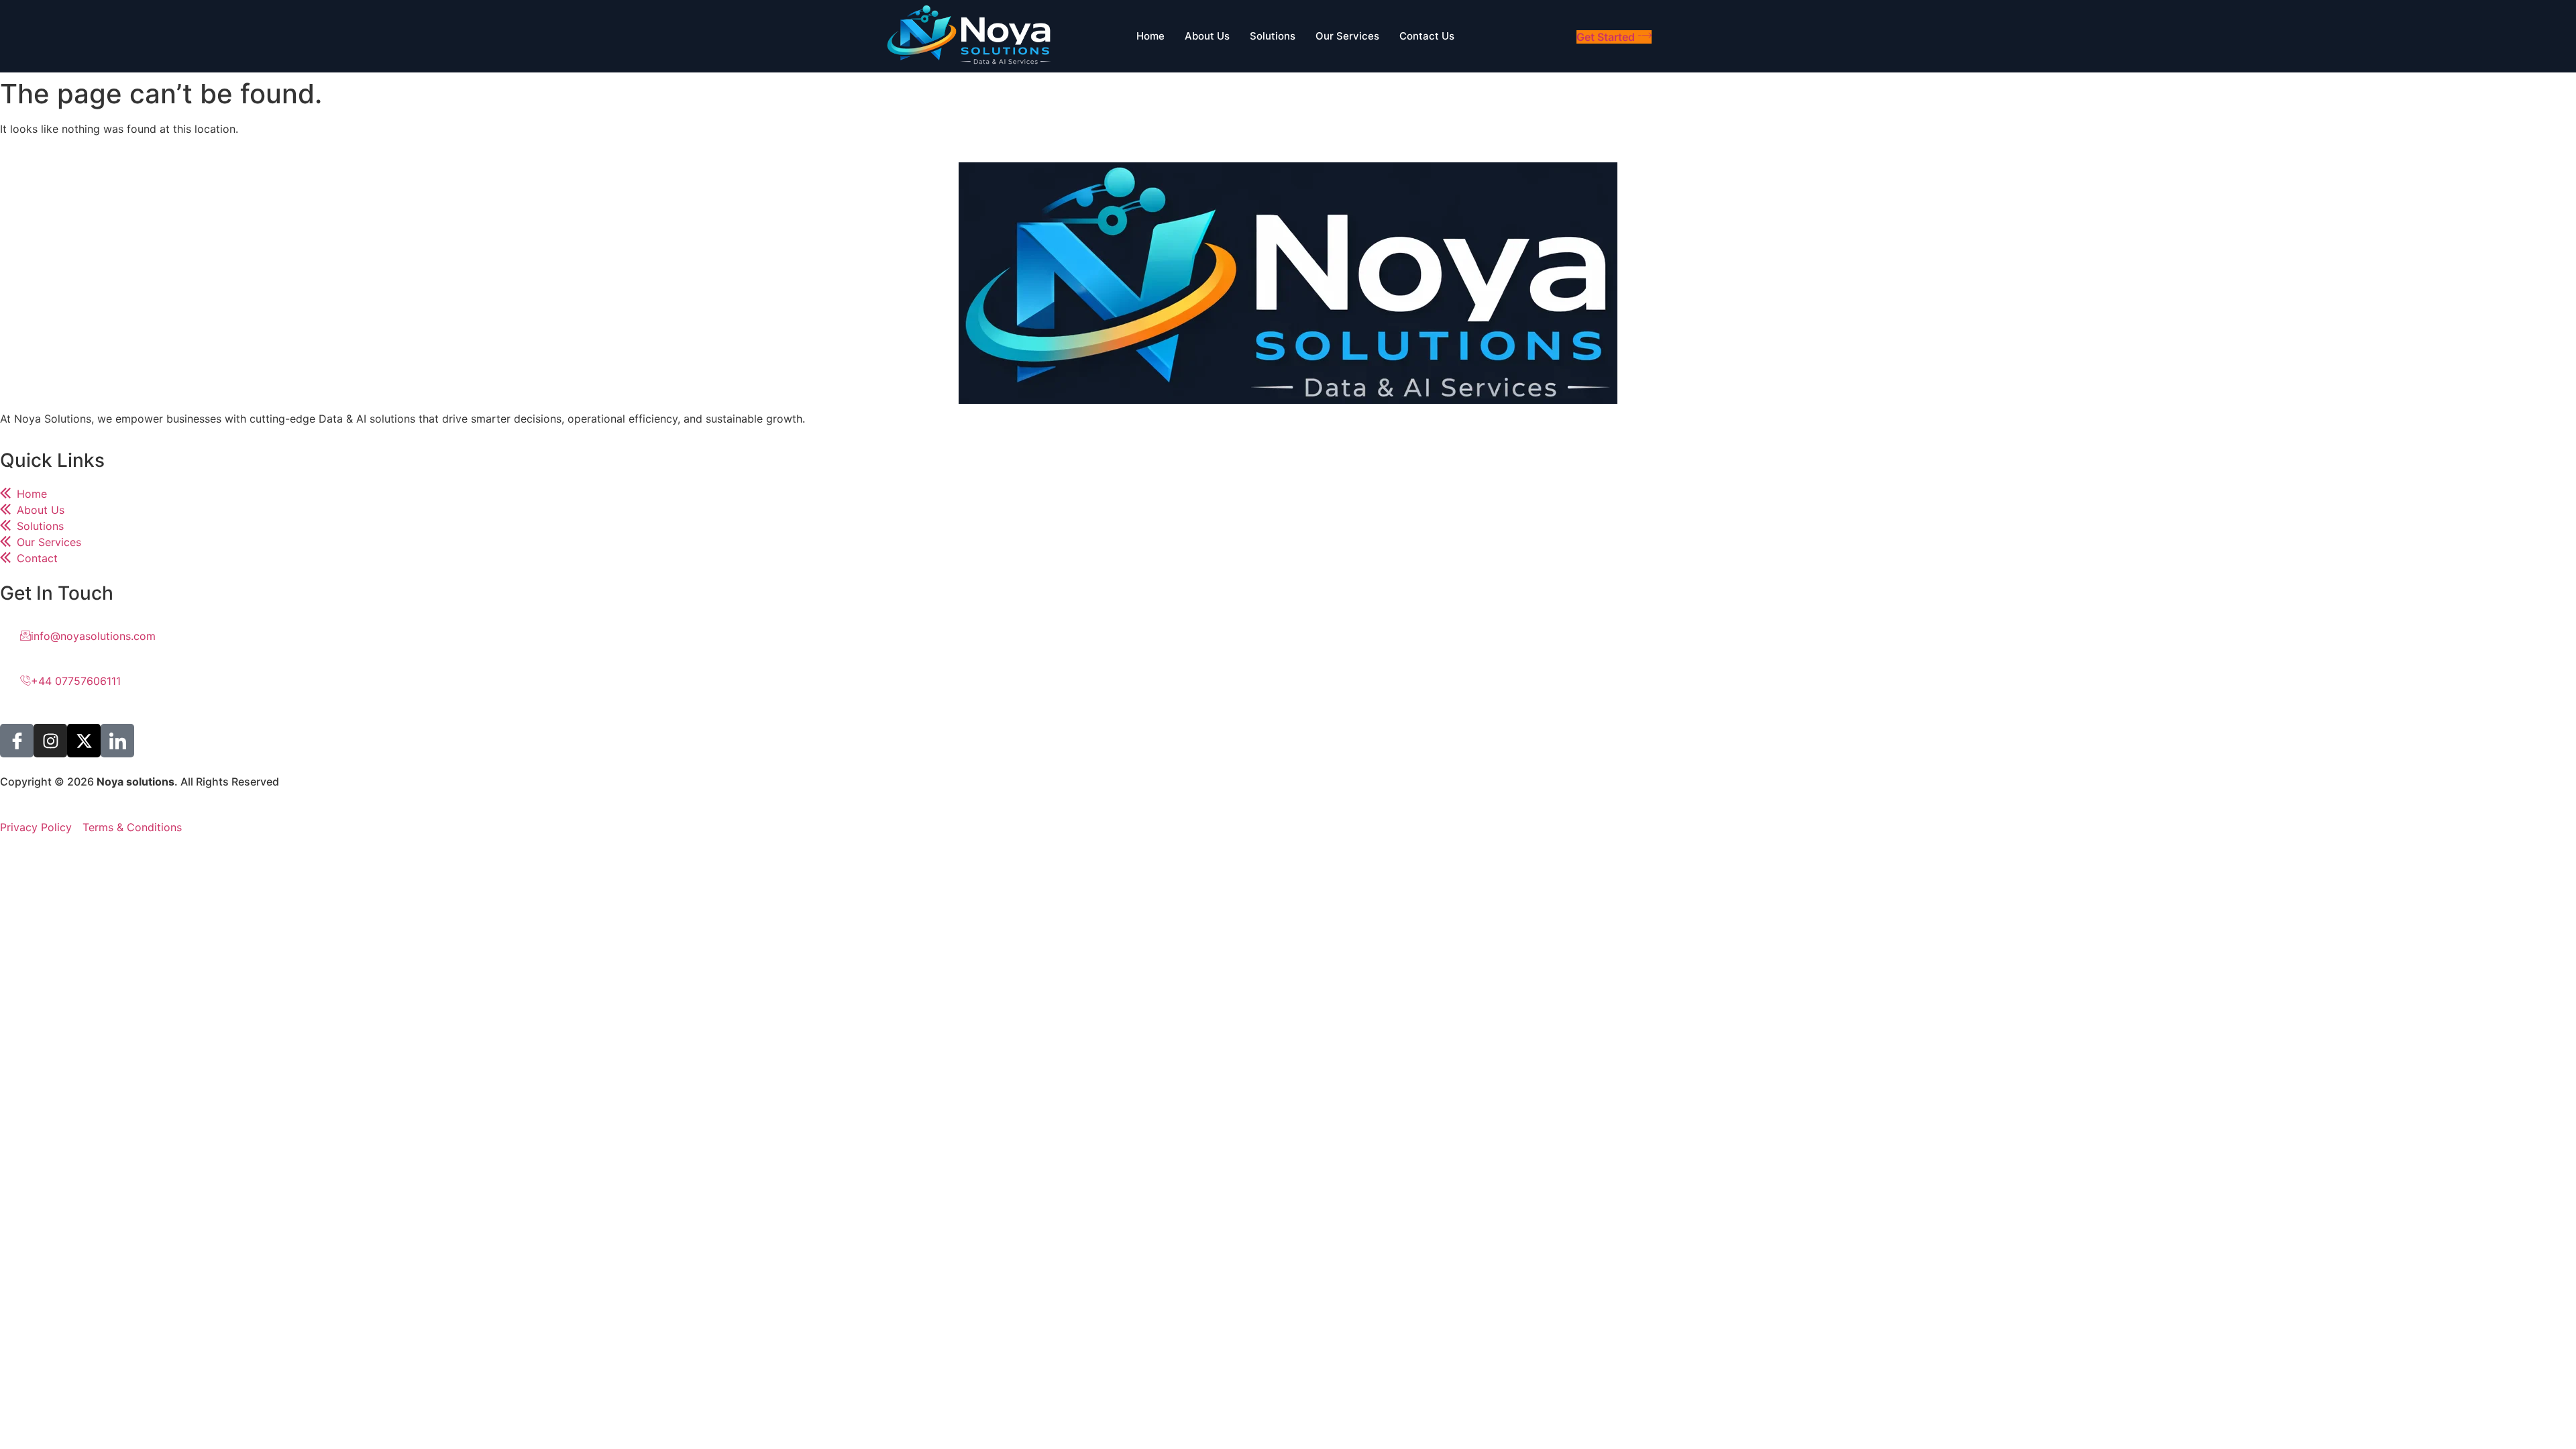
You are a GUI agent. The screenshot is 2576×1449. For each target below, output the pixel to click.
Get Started (1606, 37)
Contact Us (1427, 36)
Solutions (1273, 36)
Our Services (1347, 36)
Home (1150, 36)
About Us (1207, 36)
